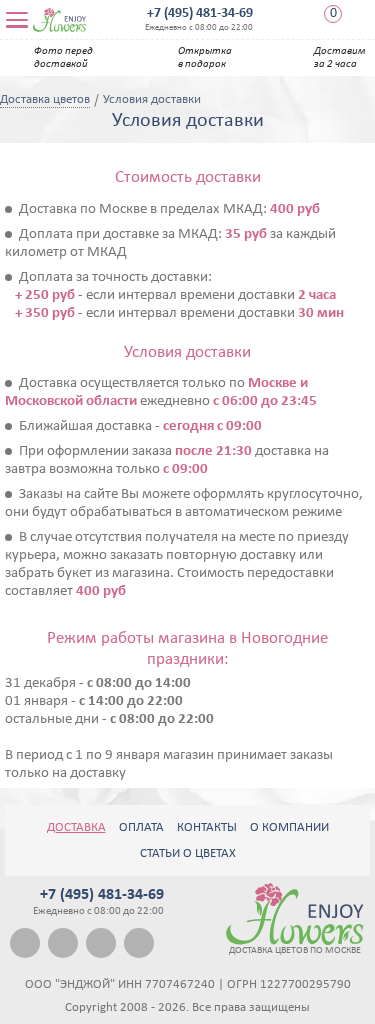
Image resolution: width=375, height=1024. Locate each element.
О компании (289, 827)
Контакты (207, 827)
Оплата (141, 827)
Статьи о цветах (188, 853)
